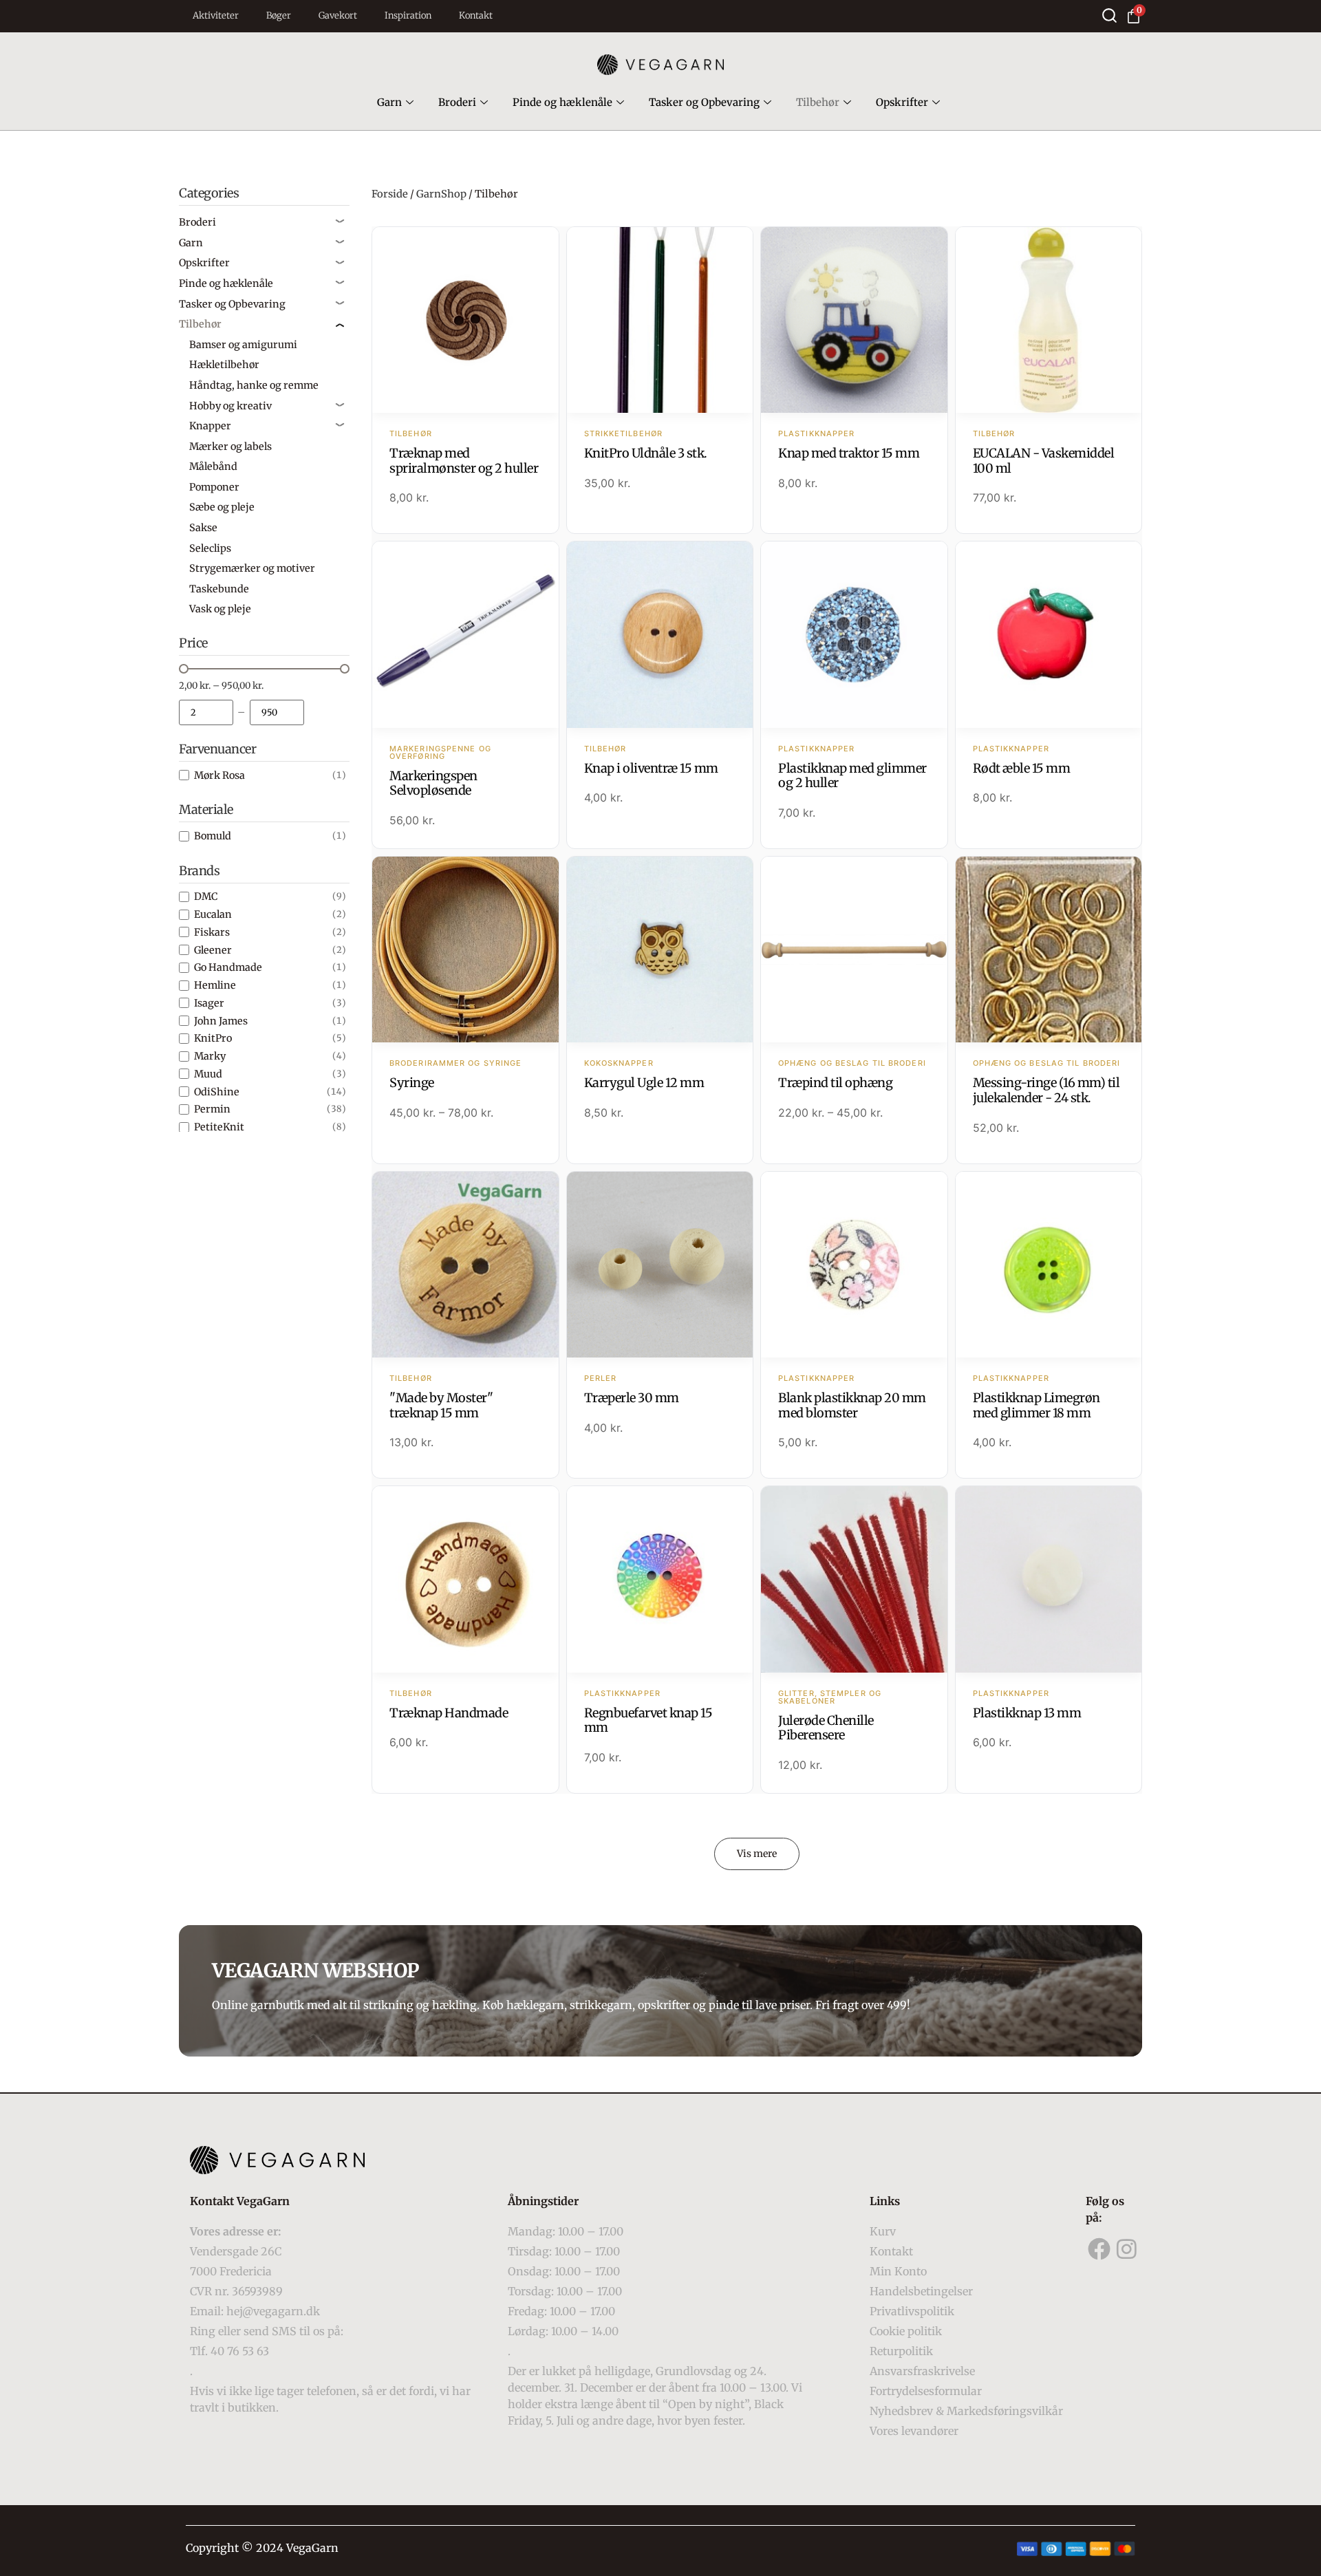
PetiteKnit (219, 1127)
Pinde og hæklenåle (562, 102)
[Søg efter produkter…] (1109, 15)
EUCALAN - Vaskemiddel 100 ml (1044, 461)
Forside (390, 194)
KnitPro (213, 1038)
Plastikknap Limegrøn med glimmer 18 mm (1037, 1405)
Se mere (465, 321)
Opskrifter (902, 102)
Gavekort (338, 15)
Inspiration (408, 15)
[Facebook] (1099, 2249)
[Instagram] (1127, 2249)
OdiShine (217, 1092)
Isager (209, 1003)
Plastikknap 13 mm (1027, 1713)
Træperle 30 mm (632, 1398)
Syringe (412, 1083)
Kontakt (476, 15)
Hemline (215, 985)
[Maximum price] (277, 712)
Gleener (213, 950)
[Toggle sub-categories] (340, 222)
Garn (389, 102)
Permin (212, 1109)
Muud (208, 1074)
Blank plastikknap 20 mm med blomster (852, 1405)
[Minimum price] (206, 712)
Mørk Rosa (219, 775)
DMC (206, 897)
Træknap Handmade (449, 1713)
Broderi (457, 102)
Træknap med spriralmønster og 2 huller (464, 461)
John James (221, 1021)
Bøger (279, 15)
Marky (210, 1056)
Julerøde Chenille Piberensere (826, 1728)
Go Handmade (228, 967)
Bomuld (213, 836)
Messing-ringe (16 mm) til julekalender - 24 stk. (1046, 1090)
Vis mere (757, 1854)
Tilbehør (818, 102)
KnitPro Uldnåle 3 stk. (646, 453)
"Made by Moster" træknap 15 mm (441, 1405)
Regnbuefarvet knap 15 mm (648, 1720)
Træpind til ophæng (835, 1083)
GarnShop (441, 194)
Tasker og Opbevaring (704, 102)
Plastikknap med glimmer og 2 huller (852, 776)
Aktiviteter (216, 15)
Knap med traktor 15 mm (849, 453)
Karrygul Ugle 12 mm (644, 1083)
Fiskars (212, 932)
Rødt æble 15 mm (1022, 768)
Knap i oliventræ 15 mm (651, 768)
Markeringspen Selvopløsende (433, 783)
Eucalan (213, 914)
